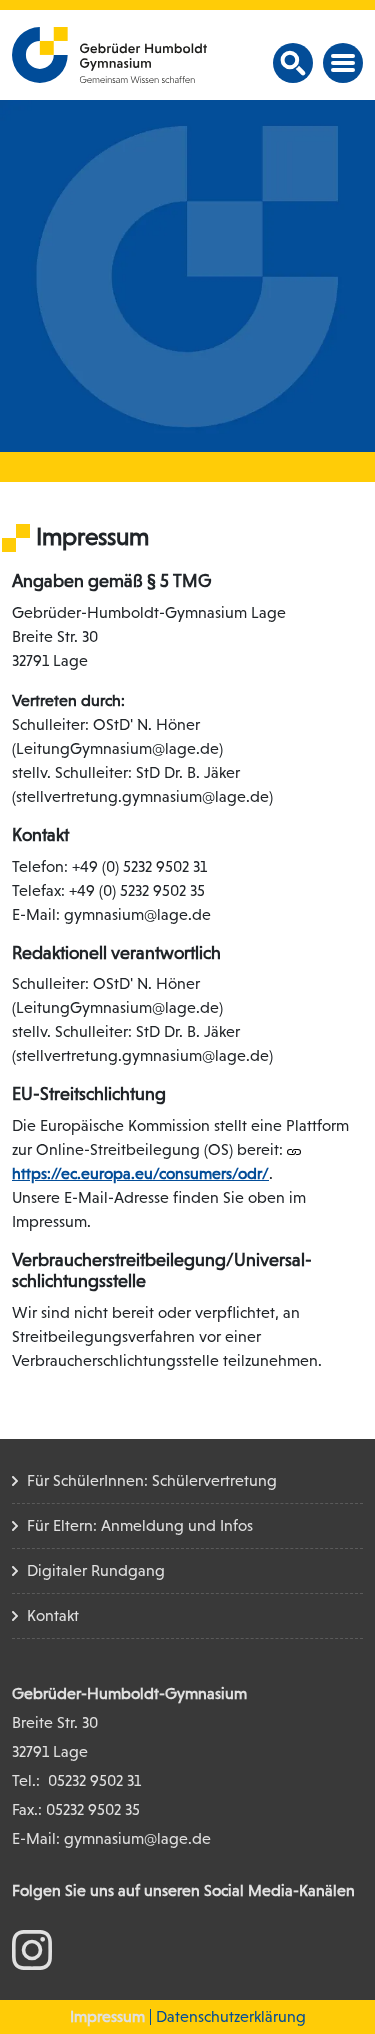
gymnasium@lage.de (137, 1838)
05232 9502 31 (94, 1780)
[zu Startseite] (109, 53)
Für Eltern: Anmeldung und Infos (140, 1525)
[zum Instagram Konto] (32, 1948)
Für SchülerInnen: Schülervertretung (152, 1480)
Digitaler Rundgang (96, 1570)
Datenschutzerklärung (231, 2016)
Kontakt (53, 1615)
